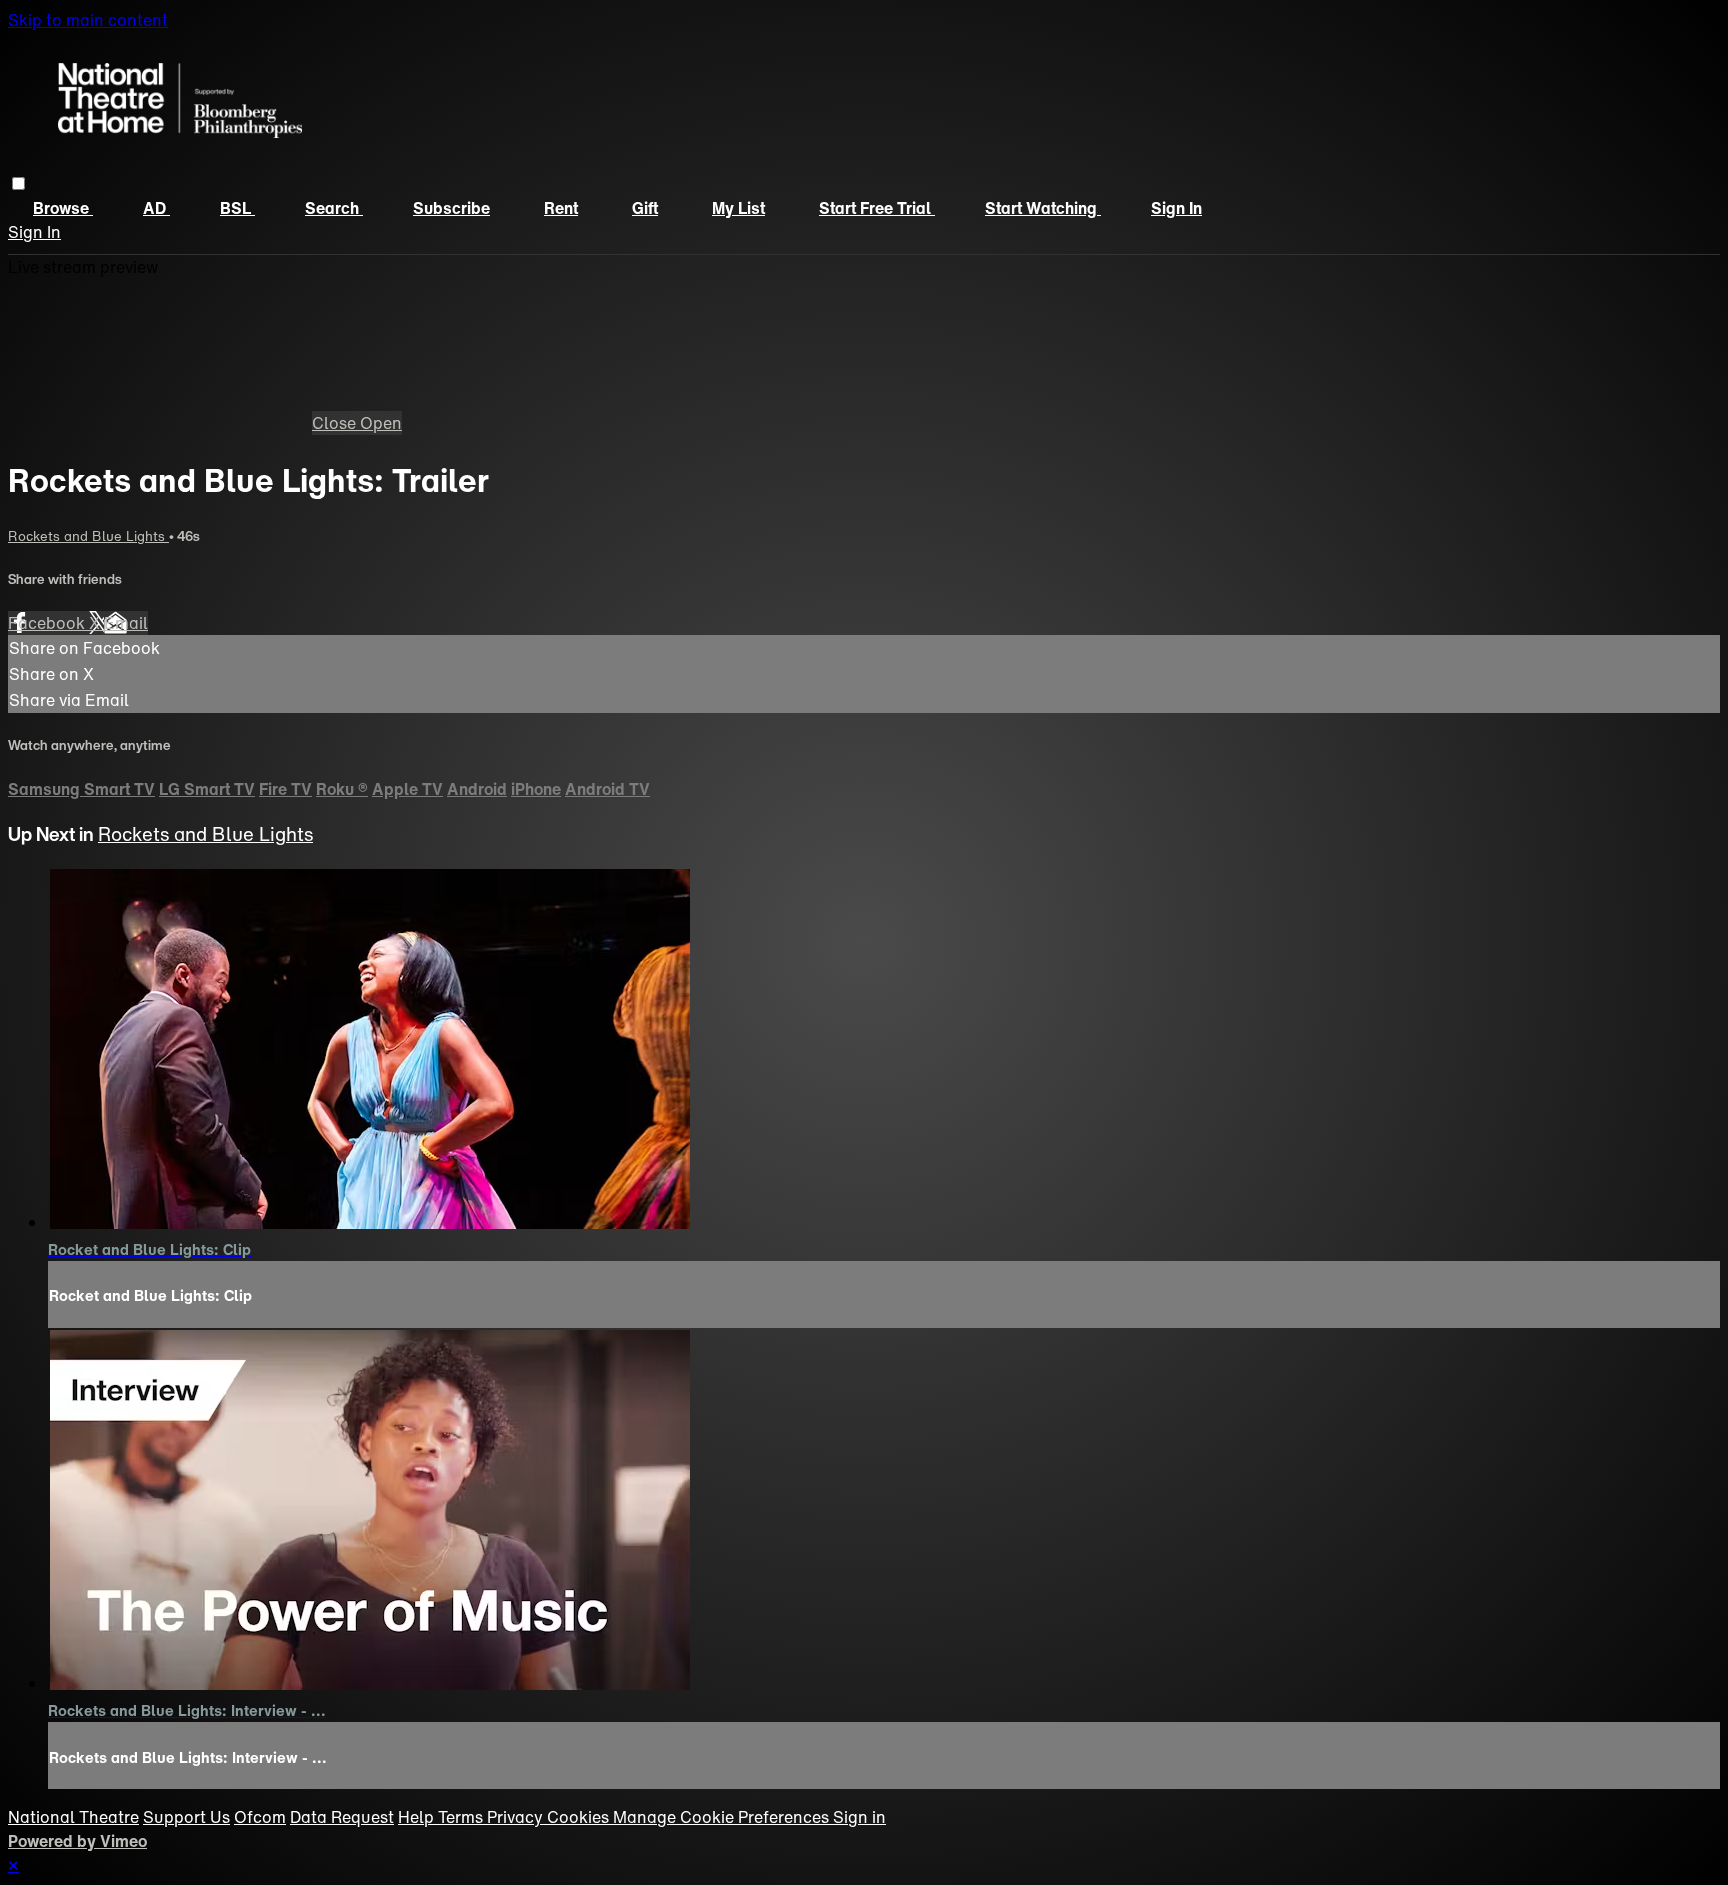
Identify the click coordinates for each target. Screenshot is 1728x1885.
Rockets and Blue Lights (88, 536)
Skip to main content (88, 20)
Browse (63, 208)
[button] (18, 183)
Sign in (1176, 208)
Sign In (34, 232)
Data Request (342, 1817)
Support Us (186, 1817)
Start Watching (1043, 208)
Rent (561, 208)
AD (156, 208)
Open (381, 423)
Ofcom (260, 1817)
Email (126, 623)
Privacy (517, 1817)
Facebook (48, 623)
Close (336, 423)
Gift (645, 208)
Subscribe (451, 208)
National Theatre (73, 1817)
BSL (237, 208)
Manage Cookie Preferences (723, 1817)
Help (418, 1817)
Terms (462, 1817)
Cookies (580, 1817)
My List (738, 208)
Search (334, 208)
